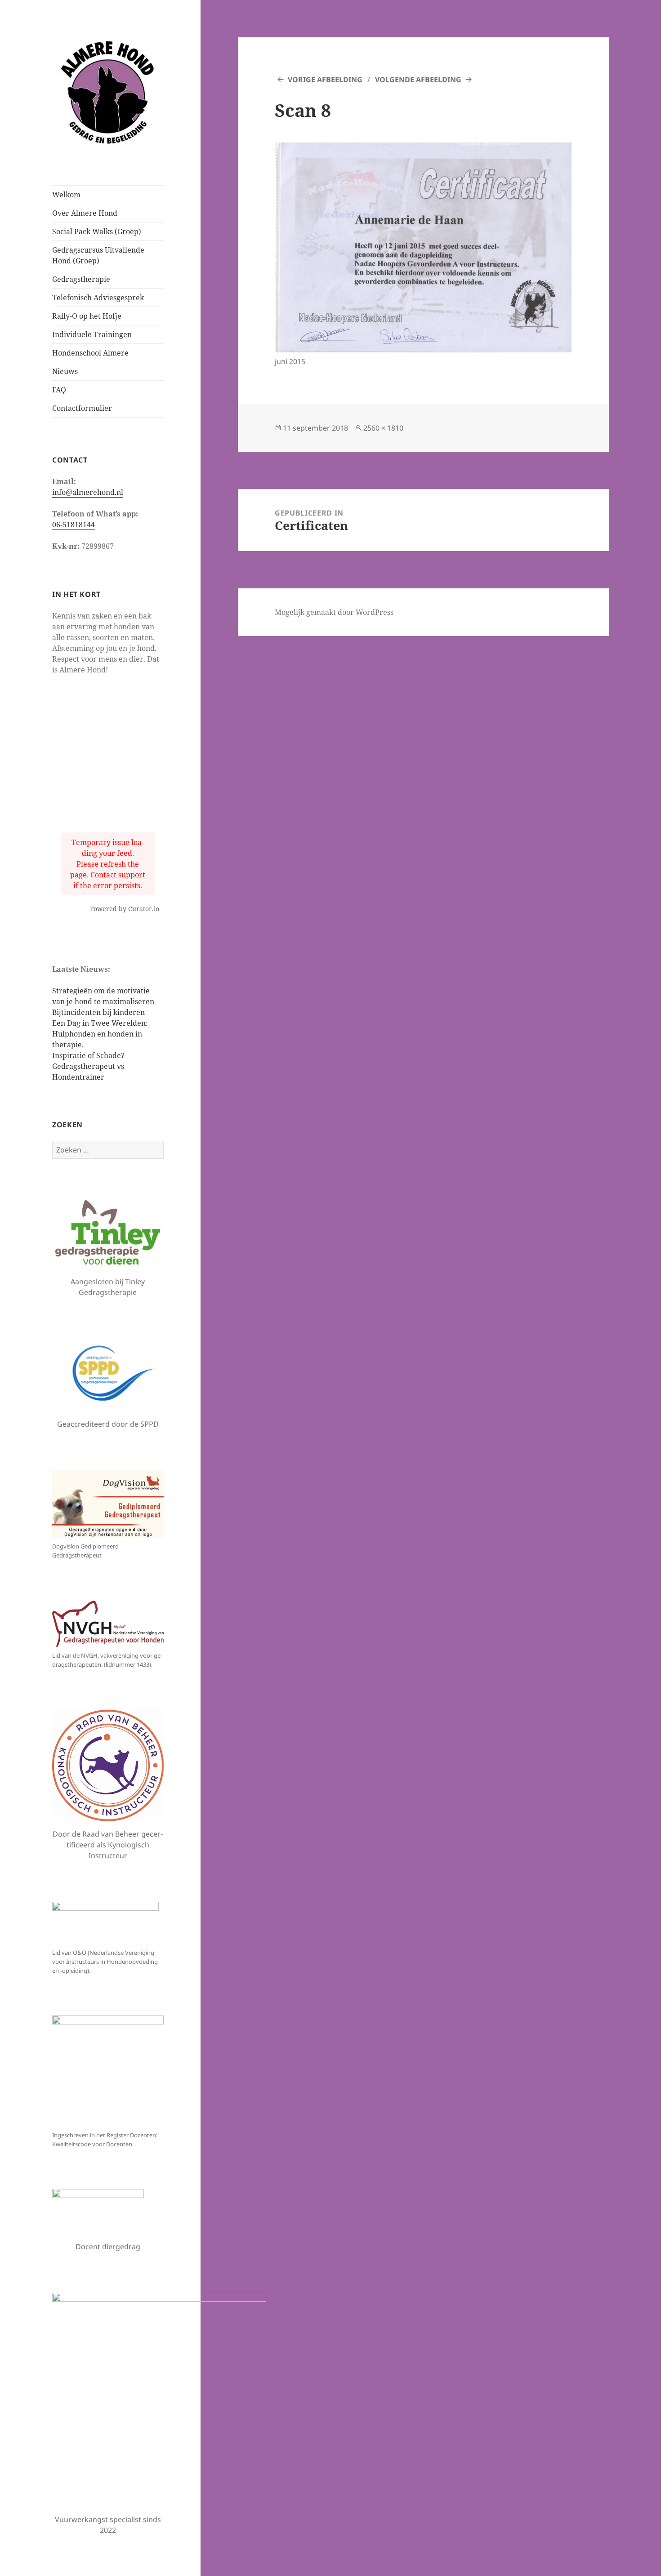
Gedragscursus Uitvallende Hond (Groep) (98, 255)
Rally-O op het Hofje (87, 316)
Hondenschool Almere (90, 353)
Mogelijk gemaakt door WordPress (334, 612)
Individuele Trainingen (92, 334)
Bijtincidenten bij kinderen (98, 1012)
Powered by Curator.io (125, 909)
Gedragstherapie (81, 279)
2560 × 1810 (383, 428)
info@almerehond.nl (88, 492)
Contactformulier (82, 408)
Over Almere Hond (85, 213)
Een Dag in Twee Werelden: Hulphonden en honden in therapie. (100, 1034)
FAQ (59, 390)
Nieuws (65, 371)
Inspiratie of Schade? (89, 1055)
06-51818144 (74, 525)
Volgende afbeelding (418, 80)
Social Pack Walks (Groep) (97, 231)
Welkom (66, 195)
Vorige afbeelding (325, 80)
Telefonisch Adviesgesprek (98, 298)
